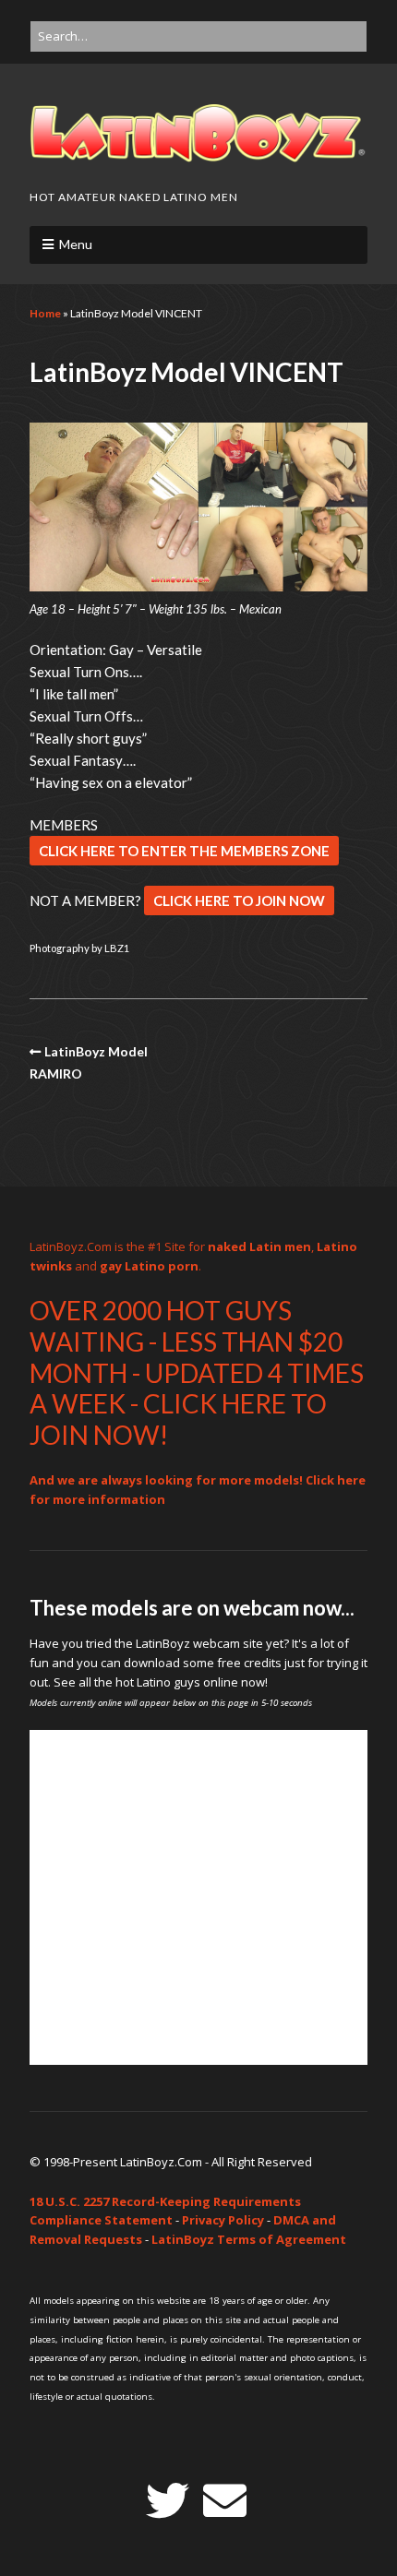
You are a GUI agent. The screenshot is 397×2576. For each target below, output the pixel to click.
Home (45, 313)
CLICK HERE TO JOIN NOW (239, 900)
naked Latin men (259, 1246)
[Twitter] (168, 2501)
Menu (76, 244)
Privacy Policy (223, 2220)
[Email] (225, 2501)
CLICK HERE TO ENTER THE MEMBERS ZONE (184, 851)
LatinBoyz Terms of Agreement (249, 2239)
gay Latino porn (149, 1266)
